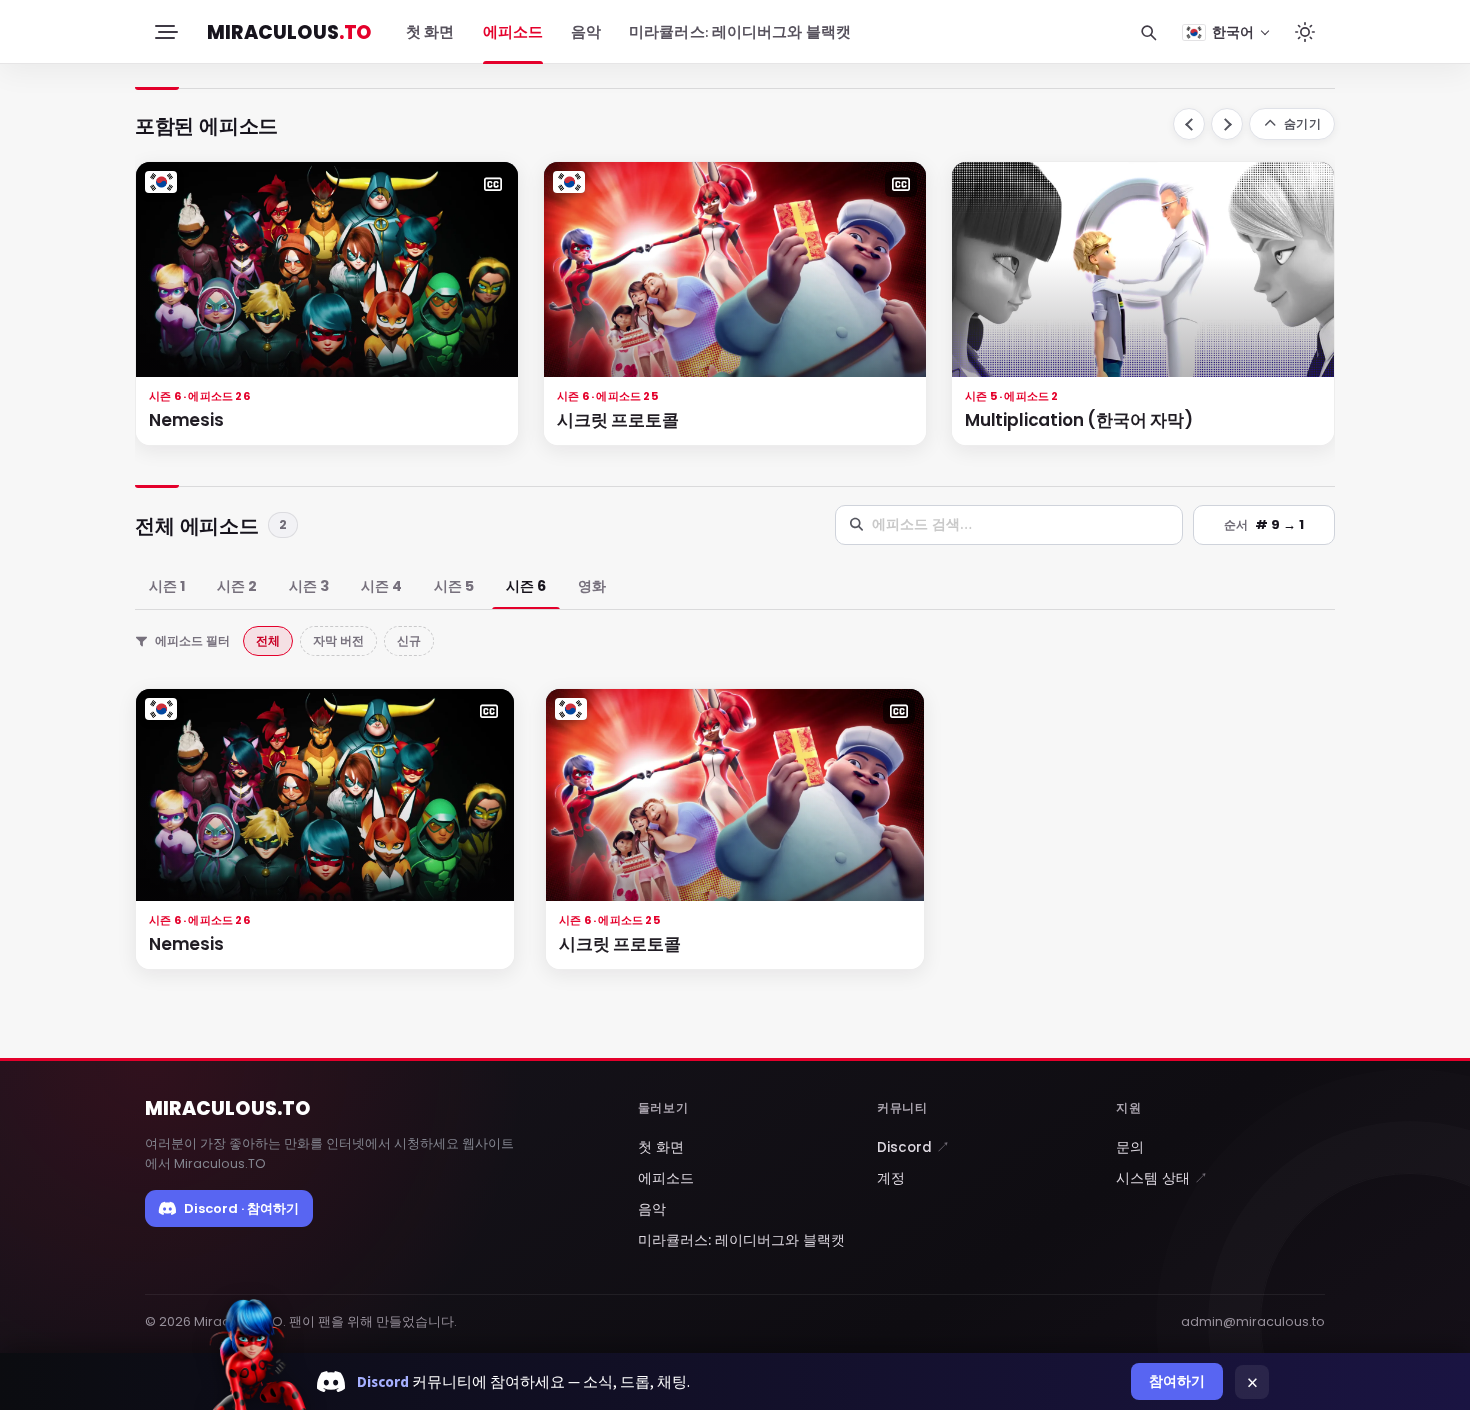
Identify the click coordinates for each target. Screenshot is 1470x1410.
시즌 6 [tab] (526, 586)
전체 (268, 640)
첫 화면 (430, 32)
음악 (586, 32)
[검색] (1148, 32)
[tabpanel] (735, 844)
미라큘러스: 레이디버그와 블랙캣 (740, 32)
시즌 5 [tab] (454, 586)
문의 (1130, 1147)
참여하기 (1177, 1381)
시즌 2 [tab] (237, 586)
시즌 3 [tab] (309, 586)
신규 (409, 640)
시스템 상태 (1162, 1178)
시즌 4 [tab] (381, 586)
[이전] (1189, 124)
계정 (891, 1178)
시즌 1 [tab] (167, 586)
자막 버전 (338, 640)
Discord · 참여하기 (241, 1208)
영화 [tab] (592, 586)
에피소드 (513, 32)
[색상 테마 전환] (1305, 32)
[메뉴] (165, 32)
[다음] (1227, 124)
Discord (913, 1147)
